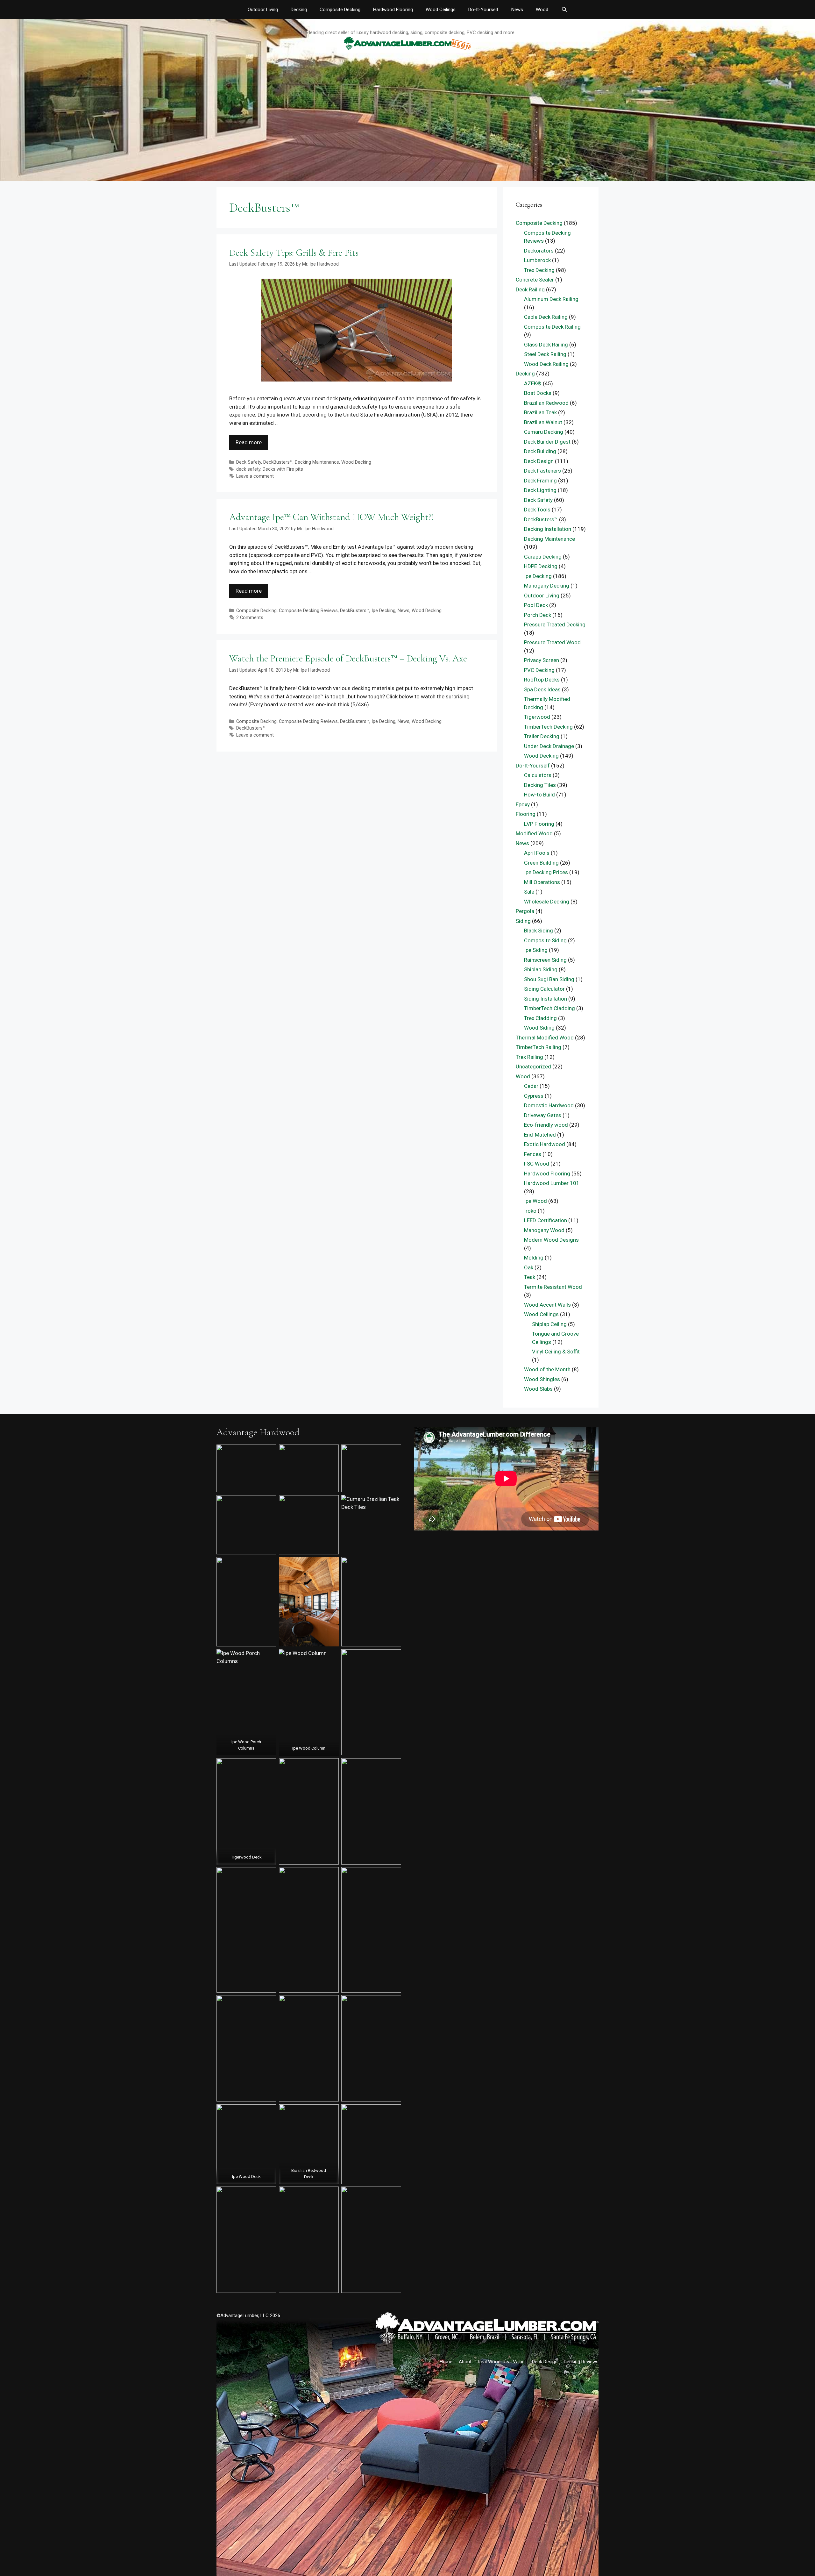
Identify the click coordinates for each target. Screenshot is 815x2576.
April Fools (537, 853)
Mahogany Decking (547, 586)
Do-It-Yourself (483, 10)
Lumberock (537, 260)
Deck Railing (530, 289)
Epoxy (523, 804)
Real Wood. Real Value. (502, 2362)
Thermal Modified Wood (545, 1038)
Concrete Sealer (535, 280)
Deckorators (539, 251)
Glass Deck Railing (546, 345)
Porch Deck (538, 615)
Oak (529, 1267)
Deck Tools (537, 510)
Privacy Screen (542, 660)
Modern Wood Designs (551, 1240)
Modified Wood (534, 833)
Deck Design (539, 461)
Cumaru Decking (544, 432)
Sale (529, 892)
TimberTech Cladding (549, 1008)
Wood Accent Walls (547, 1305)
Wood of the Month (547, 1369)
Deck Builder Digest (547, 442)
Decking (299, 10)
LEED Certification (546, 1220)
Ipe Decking (383, 611)
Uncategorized (533, 1067)
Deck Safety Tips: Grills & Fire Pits (294, 253)
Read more (249, 442)
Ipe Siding (536, 950)
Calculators (538, 775)
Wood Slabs (538, 1389)
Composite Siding (545, 940)
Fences (533, 1154)
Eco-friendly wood (546, 1125)
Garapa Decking (543, 557)
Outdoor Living (263, 10)
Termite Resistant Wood (553, 1287)
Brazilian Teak (540, 412)
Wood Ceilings (441, 10)
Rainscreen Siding (545, 960)
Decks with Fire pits (283, 469)
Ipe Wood (535, 1201)
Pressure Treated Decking (555, 624)
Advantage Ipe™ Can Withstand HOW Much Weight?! (332, 517)
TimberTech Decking (548, 727)
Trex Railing (529, 1057)
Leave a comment (255, 476)
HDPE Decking (541, 566)
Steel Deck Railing (545, 354)
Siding (523, 921)
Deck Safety (249, 462)
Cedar (531, 1086)
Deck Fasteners (542, 471)
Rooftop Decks (542, 680)
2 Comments (250, 618)
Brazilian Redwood (546, 403)
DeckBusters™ (278, 462)
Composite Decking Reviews (308, 611)
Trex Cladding (540, 1018)
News (517, 10)
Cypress (534, 1096)
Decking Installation (548, 529)
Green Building (541, 863)
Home (446, 2362)
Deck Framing (540, 481)
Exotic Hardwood (545, 1144)
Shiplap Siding (541, 969)
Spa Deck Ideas (542, 689)
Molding (534, 1258)
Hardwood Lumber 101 (552, 1183)
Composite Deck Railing (552, 327)
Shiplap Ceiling (549, 1324)
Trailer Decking (542, 736)
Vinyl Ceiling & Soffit (556, 1352)
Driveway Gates (543, 1115)
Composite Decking (340, 10)
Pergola (525, 911)
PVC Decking (539, 670)
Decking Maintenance (317, 462)
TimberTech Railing (539, 1047)
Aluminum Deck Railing (551, 299)
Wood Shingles (542, 1379)
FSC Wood (537, 1164)
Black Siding (539, 931)
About (465, 2362)
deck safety (248, 469)
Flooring (526, 814)
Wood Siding (539, 1028)
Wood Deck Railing (546, 364)
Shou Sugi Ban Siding (549, 979)
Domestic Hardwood (549, 1105)
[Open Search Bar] (564, 10)
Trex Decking (539, 270)
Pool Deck (536, 605)
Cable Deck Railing (546, 317)
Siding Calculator (544, 989)
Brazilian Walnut (543, 422)
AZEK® (533, 383)
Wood (542, 10)
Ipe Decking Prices (546, 872)
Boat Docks (538, 393)
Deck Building (540, 451)
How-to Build (539, 795)
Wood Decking (356, 462)
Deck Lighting (540, 490)
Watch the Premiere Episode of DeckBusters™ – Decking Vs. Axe (348, 658)
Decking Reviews (581, 2362)
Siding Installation (546, 999)
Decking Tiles (540, 785)
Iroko (530, 1211)
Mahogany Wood (544, 1230)
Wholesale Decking (547, 902)
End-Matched (540, 1135)
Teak (530, 1277)
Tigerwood (537, 717)
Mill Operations (542, 882)
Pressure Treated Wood (552, 642)
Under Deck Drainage (549, 746)
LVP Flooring (539, 824)
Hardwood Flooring (393, 10)
